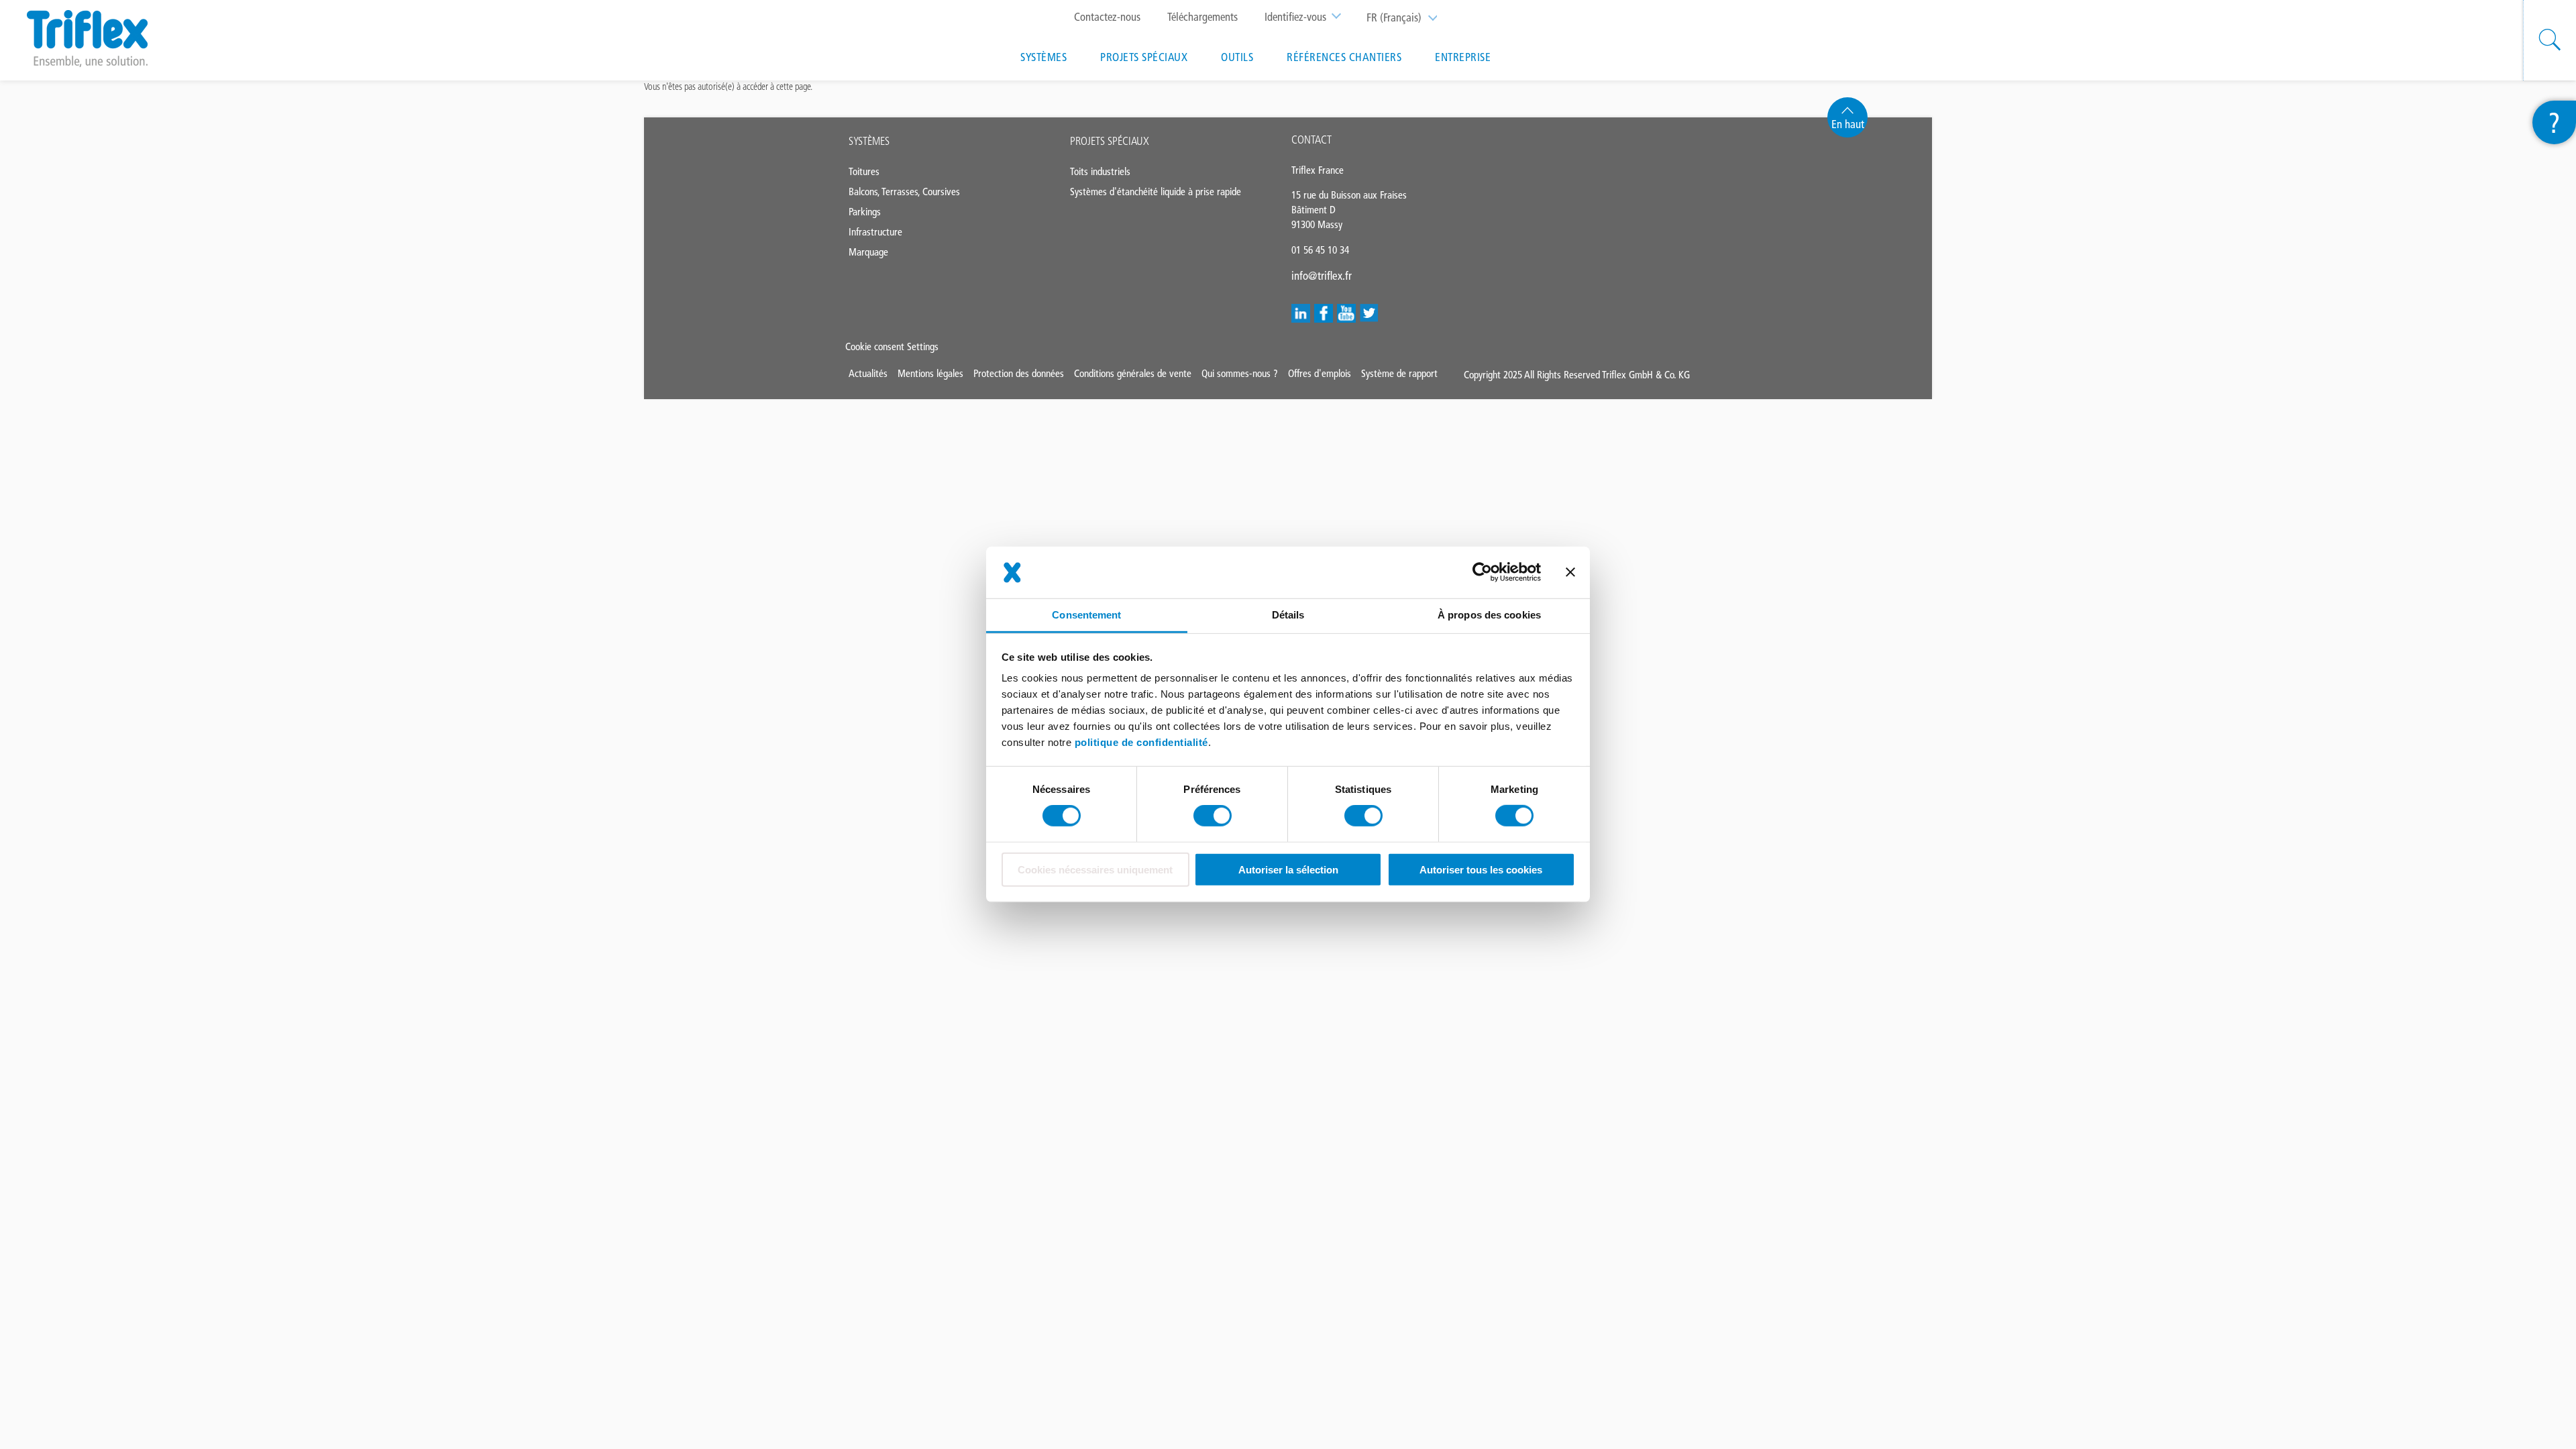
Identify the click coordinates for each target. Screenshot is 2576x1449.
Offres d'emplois (1320, 373)
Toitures (864, 171)
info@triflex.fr (1322, 276)
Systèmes (1043, 57)
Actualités (868, 373)
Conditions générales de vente (1133, 373)
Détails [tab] (1288, 615)
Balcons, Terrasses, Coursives (904, 192)
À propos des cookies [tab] (1489, 615)
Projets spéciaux (1144, 57)
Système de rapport (1399, 373)
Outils (1237, 57)
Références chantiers (1344, 57)
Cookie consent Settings (892, 346)
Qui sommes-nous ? (1240, 373)
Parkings (865, 212)
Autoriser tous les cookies (1481, 870)
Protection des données (1019, 373)
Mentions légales (930, 373)
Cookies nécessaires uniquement (1095, 870)
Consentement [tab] (1086, 615)
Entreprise (1463, 57)
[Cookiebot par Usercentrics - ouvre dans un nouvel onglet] (1482, 572)
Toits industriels (1100, 171)
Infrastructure (875, 232)
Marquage (868, 252)
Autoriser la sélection (1288, 870)
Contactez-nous (1107, 17)
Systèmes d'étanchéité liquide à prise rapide (1156, 192)
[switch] (1213, 816)
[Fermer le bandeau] (1570, 572)
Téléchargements (1202, 17)
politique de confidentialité (1141, 742)
